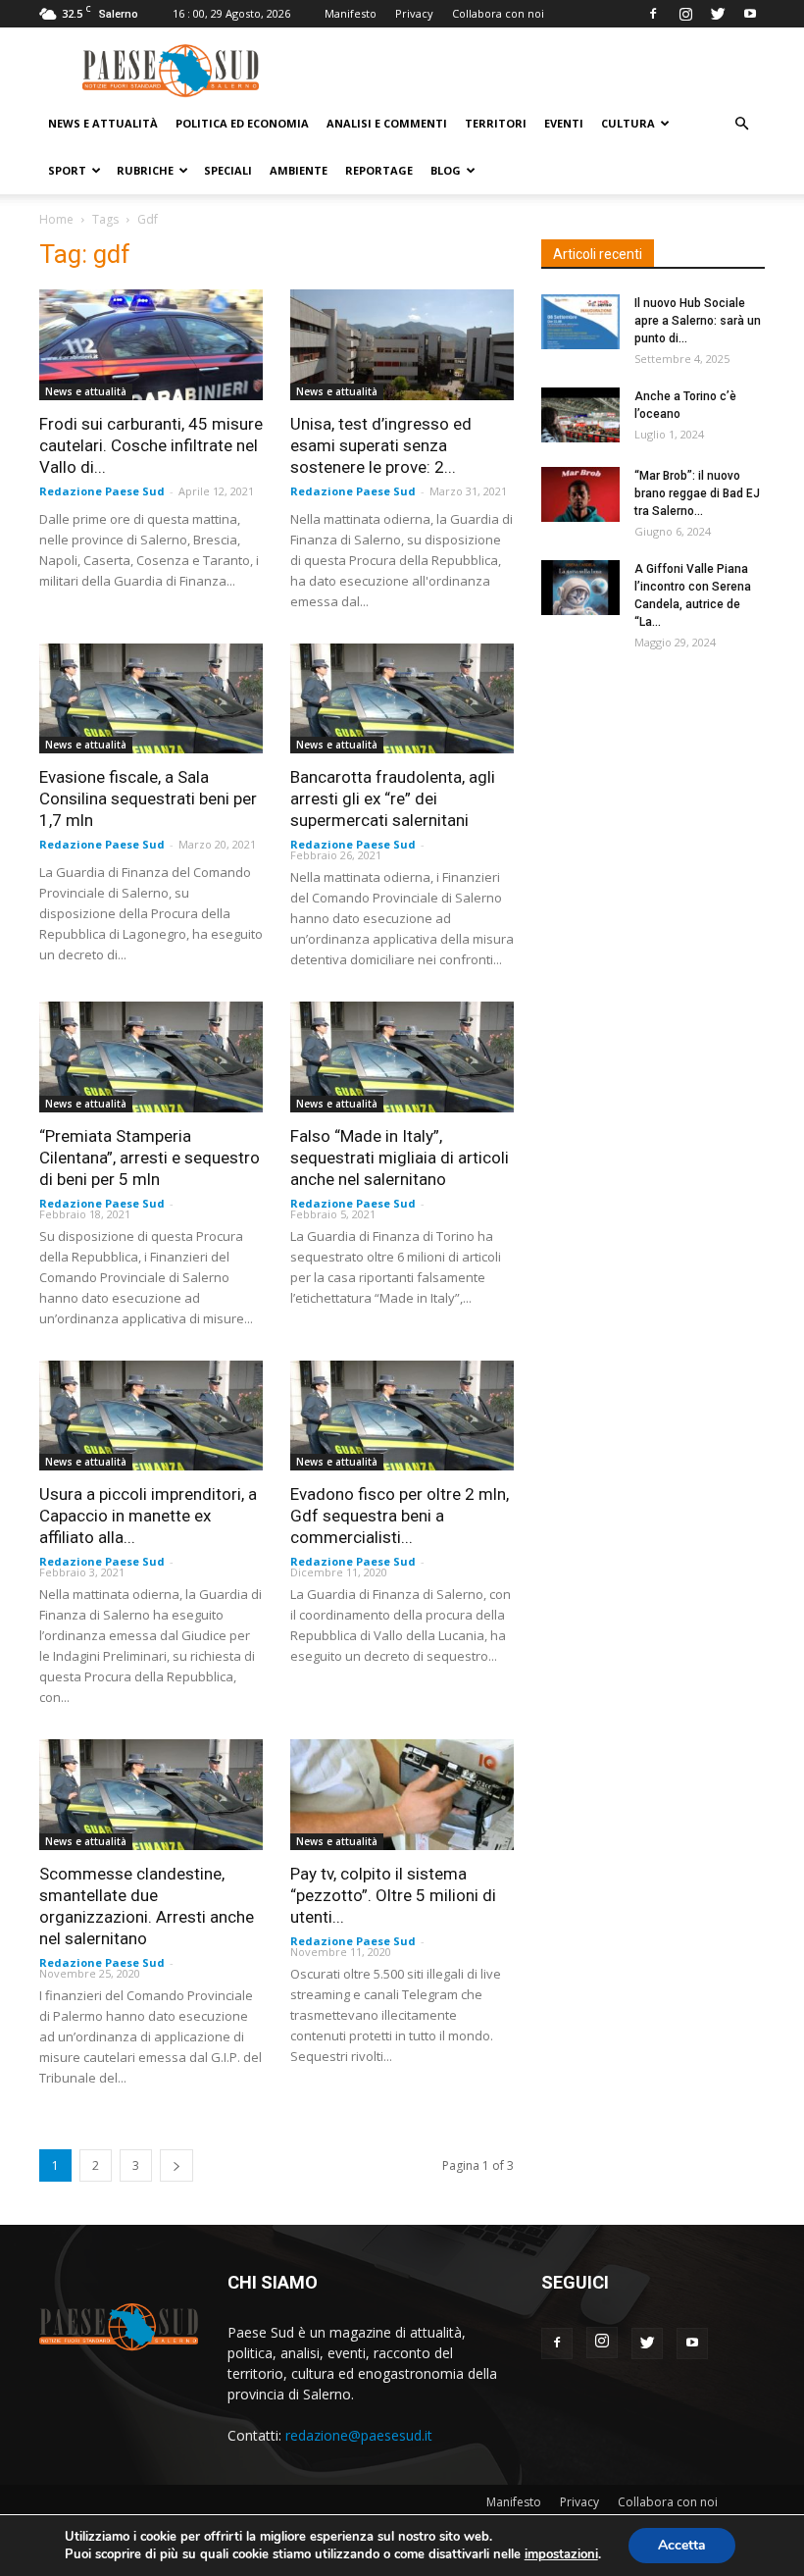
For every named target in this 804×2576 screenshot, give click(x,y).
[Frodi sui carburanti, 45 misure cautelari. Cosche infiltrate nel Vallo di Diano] (151, 345)
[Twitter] (718, 14)
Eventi (564, 123)
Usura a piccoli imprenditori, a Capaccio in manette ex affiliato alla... (148, 1516)
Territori (496, 123)
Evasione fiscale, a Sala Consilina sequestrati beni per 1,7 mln (148, 799)
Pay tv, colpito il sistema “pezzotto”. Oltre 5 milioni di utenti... (393, 1895)
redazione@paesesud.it (359, 2435)
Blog (446, 170)
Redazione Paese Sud (102, 491)
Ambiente (299, 170)
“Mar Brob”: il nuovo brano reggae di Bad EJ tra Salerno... (697, 493)
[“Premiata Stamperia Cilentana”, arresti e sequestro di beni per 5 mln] (151, 1057)
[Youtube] (750, 14)
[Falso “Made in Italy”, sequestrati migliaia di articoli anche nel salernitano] (402, 1057)
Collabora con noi (498, 13)
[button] (741, 124)
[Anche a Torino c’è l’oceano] (580, 415)
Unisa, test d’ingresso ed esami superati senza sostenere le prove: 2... (381, 445)
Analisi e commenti (387, 123)
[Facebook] (653, 14)
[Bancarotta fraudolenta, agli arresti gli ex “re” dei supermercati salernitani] (402, 699)
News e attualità (103, 123)
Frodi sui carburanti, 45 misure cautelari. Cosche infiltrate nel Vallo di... (151, 445)
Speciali (228, 170)
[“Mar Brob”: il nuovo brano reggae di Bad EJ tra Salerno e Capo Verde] (580, 494)
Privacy (414, 13)
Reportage (379, 170)
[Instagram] (685, 14)
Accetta (682, 2545)
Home (56, 219)
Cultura (628, 123)
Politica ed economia (242, 123)
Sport (67, 170)
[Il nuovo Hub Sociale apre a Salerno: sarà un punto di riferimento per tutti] (580, 322)
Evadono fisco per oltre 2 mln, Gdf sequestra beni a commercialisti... (400, 1516)
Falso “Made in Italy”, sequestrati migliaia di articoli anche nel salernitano (400, 1158)
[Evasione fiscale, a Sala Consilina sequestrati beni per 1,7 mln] (151, 699)
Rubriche (145, 170)
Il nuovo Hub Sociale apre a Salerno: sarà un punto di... (698, 321)
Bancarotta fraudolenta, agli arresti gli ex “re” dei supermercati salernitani (393, 799)
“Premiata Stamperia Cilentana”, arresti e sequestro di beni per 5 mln (150, 1158)
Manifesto (351, 13)
